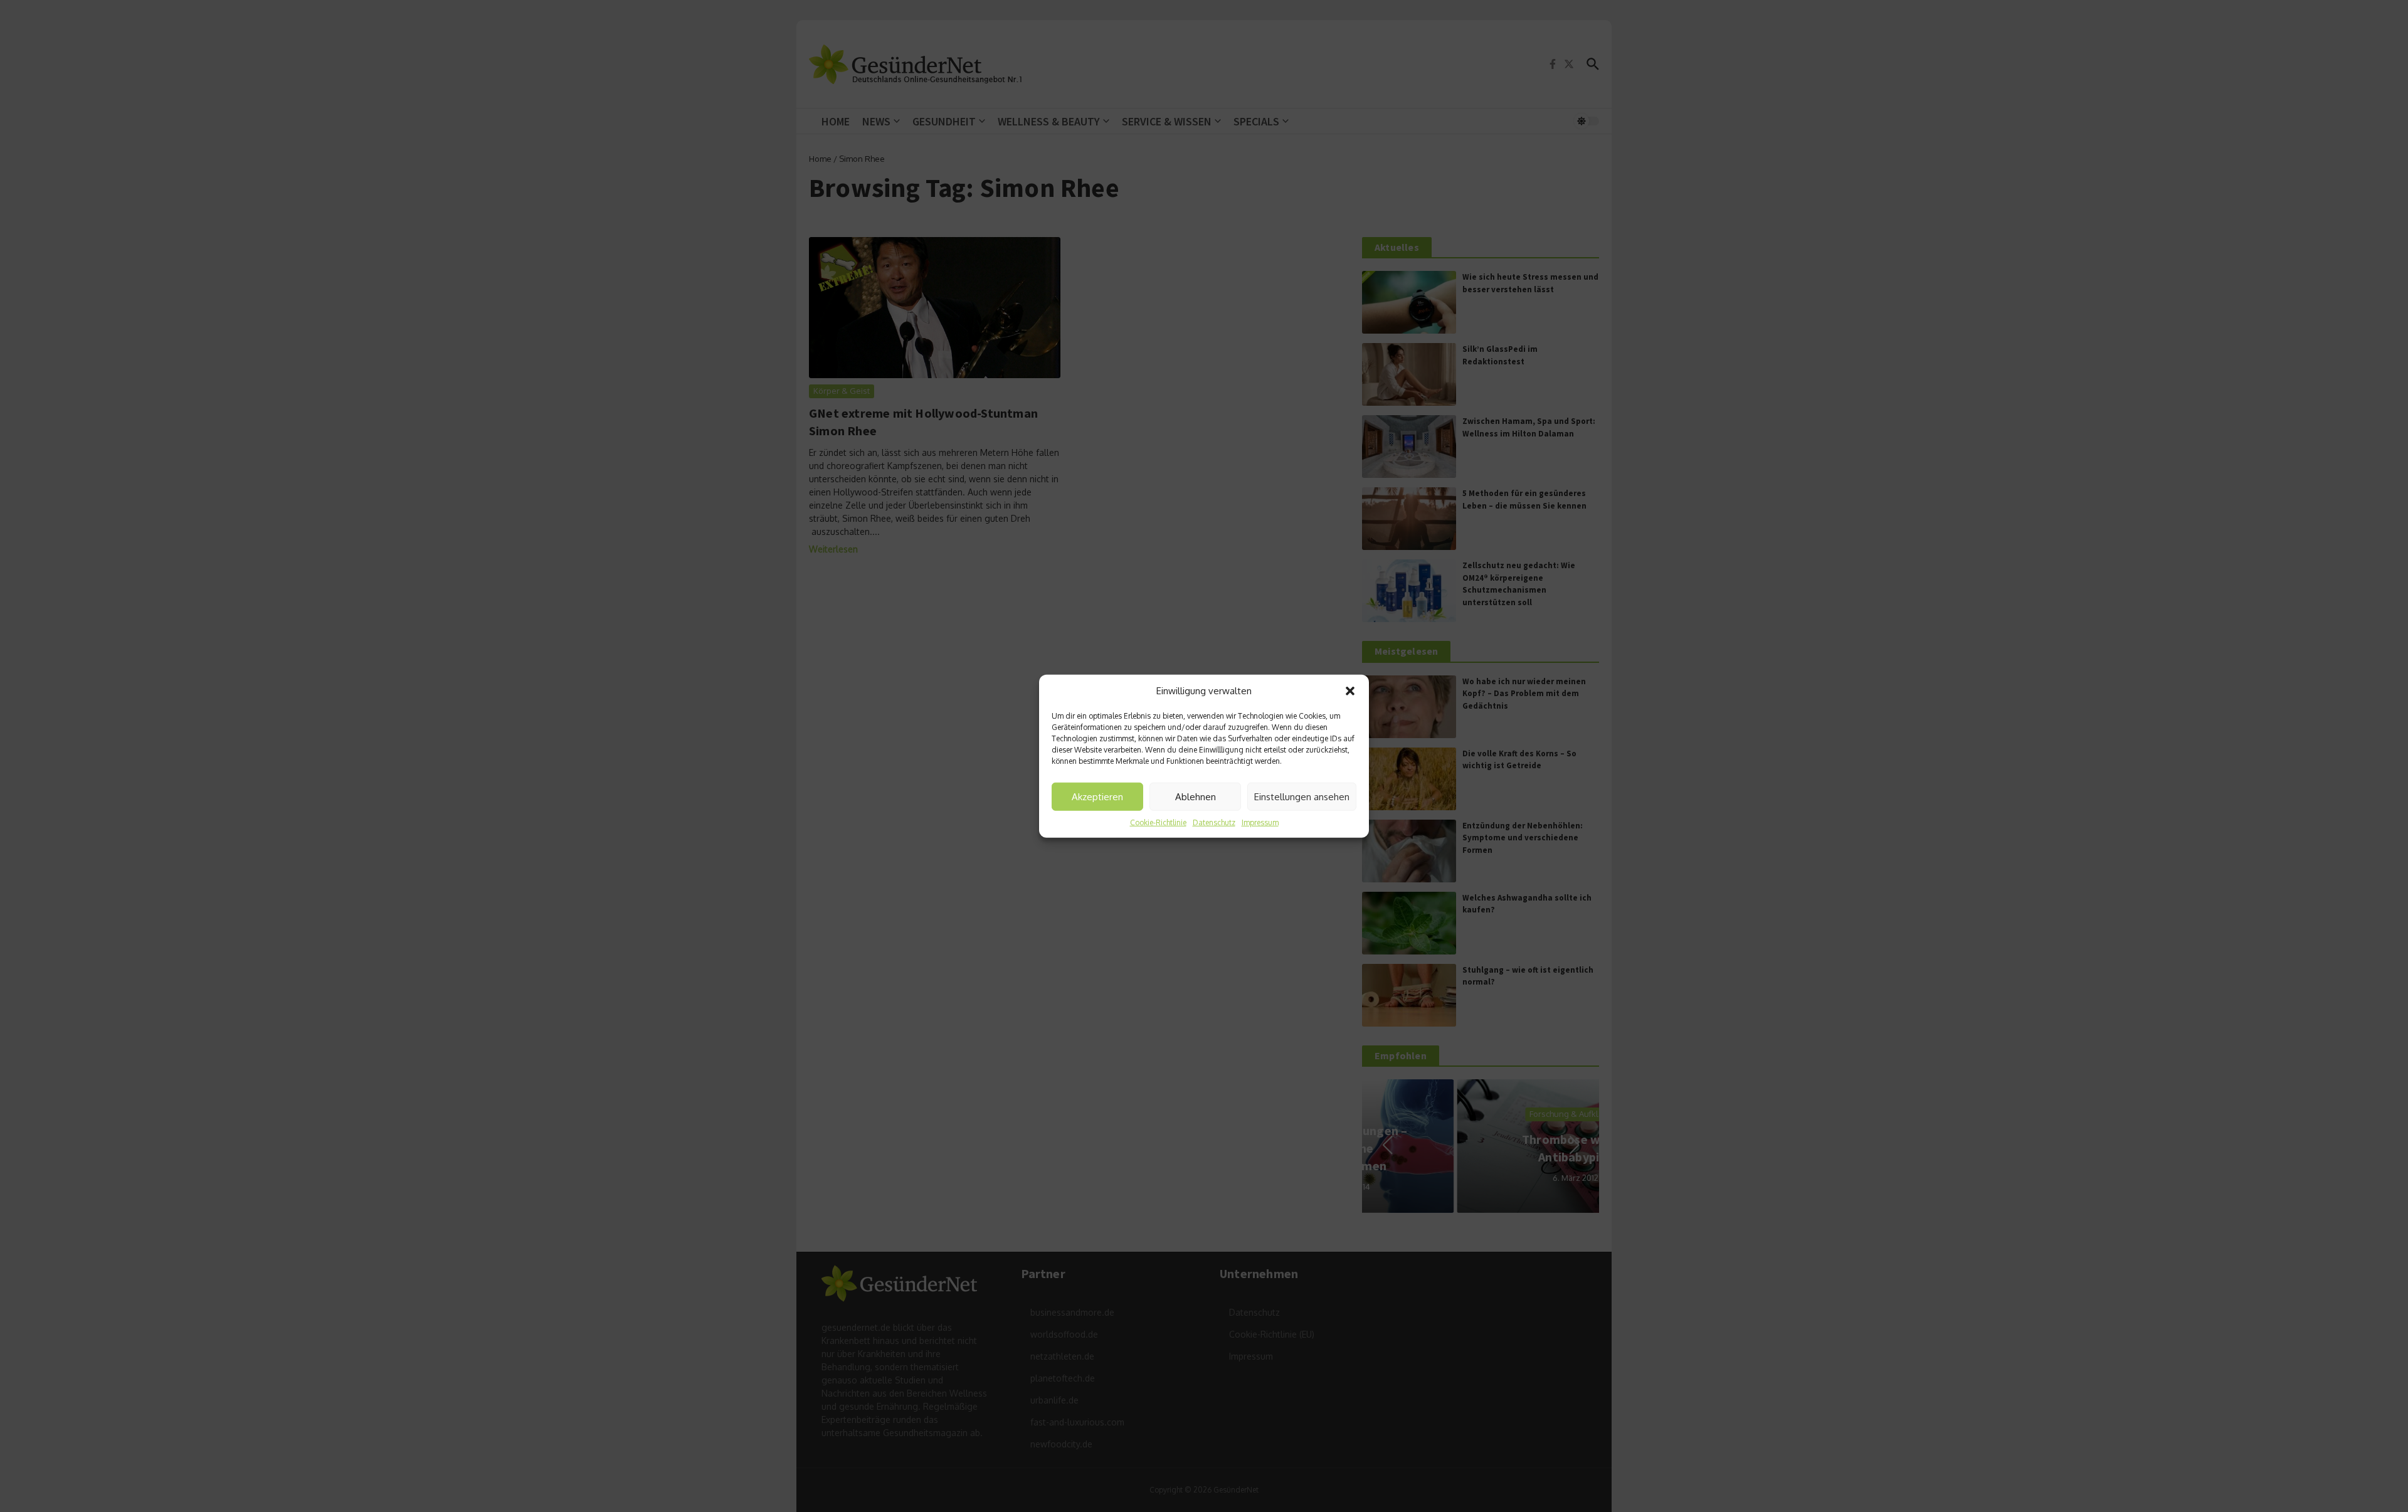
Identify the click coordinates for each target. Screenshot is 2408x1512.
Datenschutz (1214, 822)
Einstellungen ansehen (1302, 796)
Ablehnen (1196, 796)
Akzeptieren (1097, 796)
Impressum (1260, 822)
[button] (1350, 691)
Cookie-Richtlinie (1158, 822)
